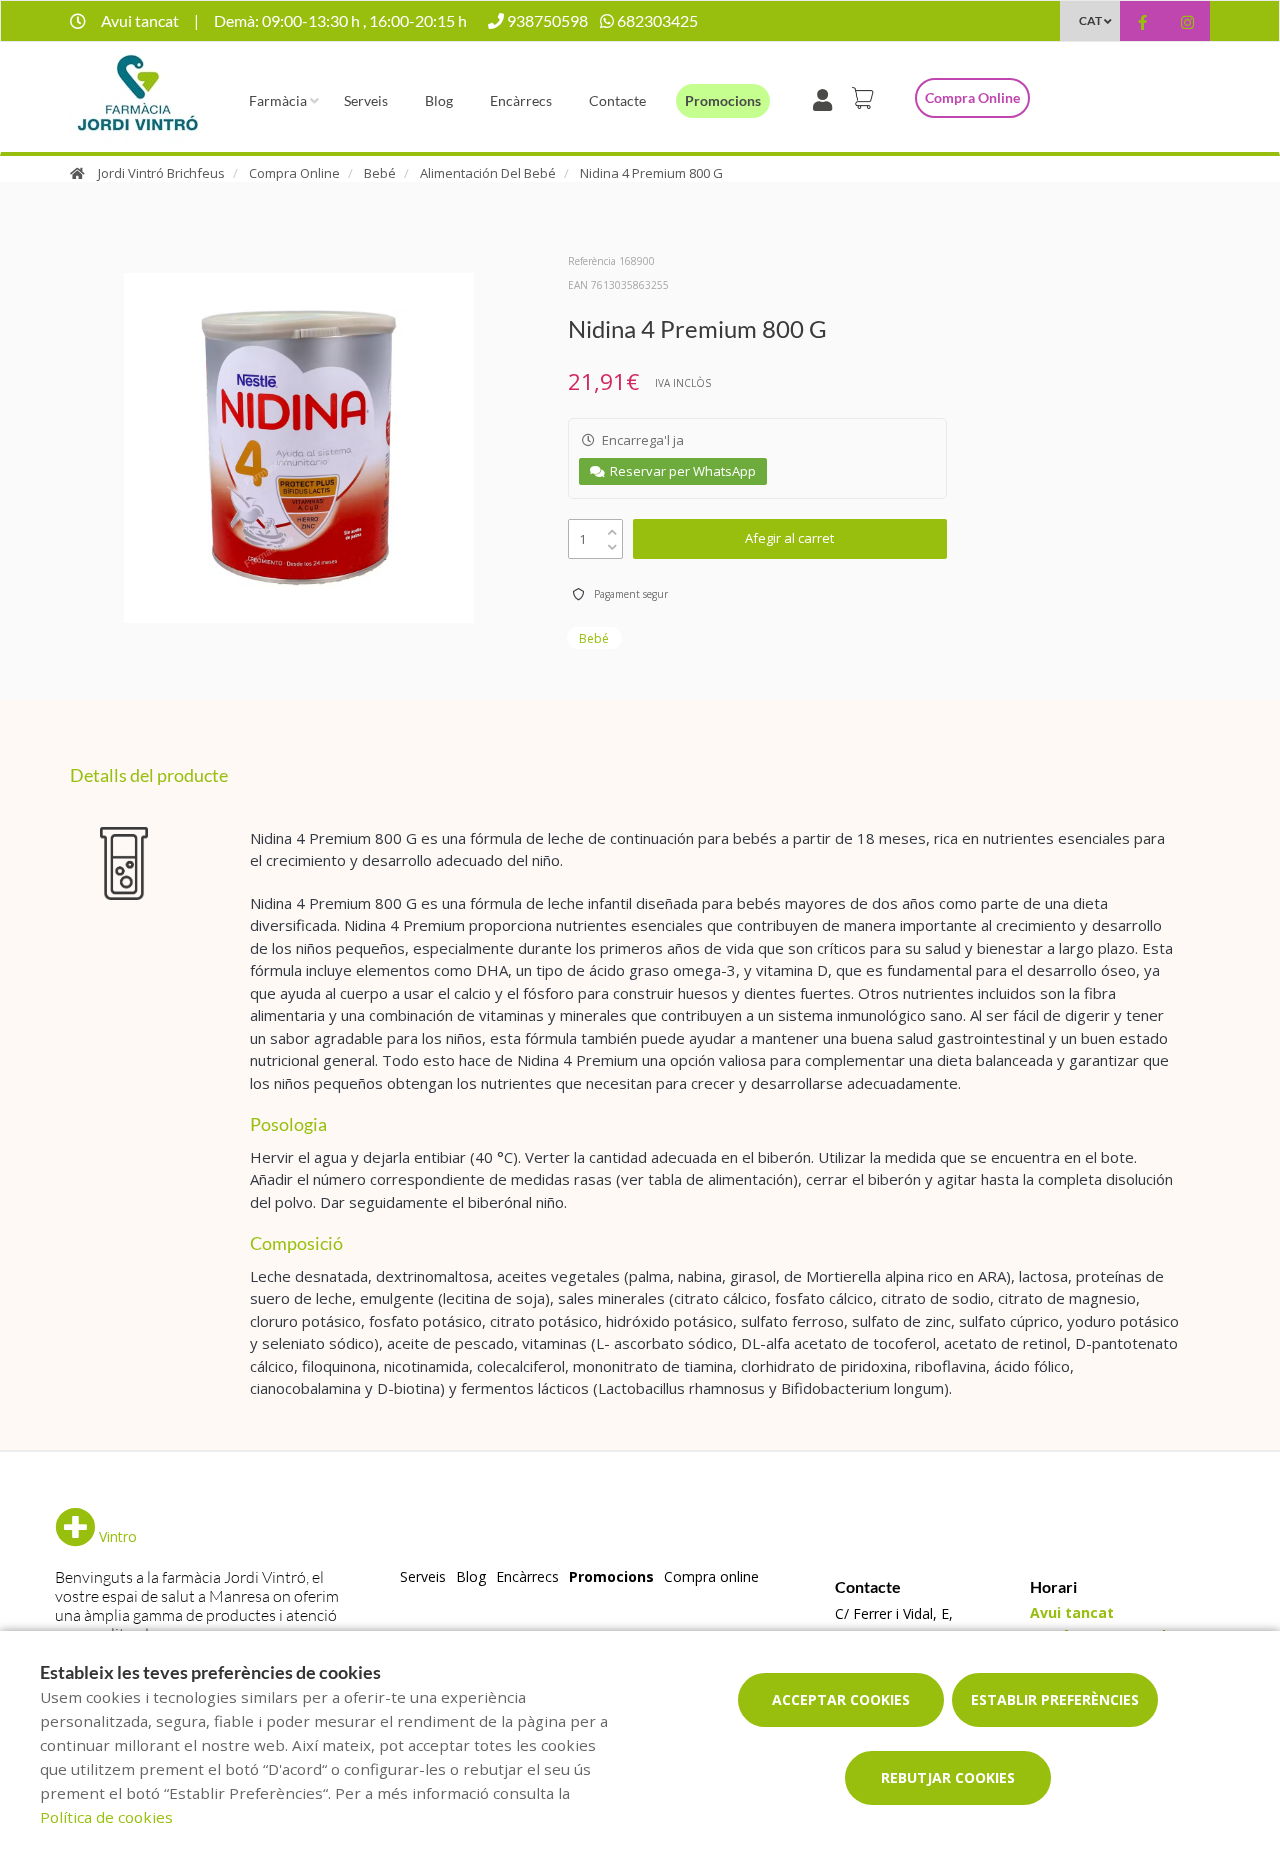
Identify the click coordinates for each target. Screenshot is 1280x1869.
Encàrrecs (521, 100)
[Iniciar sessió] (826, 98)
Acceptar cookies (841, 1699)
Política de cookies (106, 1817)
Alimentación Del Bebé (488, 173)
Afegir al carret (789, 538)
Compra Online (294, 173)
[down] (612, 542)
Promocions (723, 100)
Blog (439, 100)
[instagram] (1187, 23)
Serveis (366, 100)
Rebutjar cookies (948, 1777)
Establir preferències (1055, 1699)
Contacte (617, 100)
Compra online (972, 97)
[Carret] (866, 98)
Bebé (380, 173)
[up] (612, 527)
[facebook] (1142, 23)
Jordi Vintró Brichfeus (161, 173)
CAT (1090, 20)
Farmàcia (278, 100)
